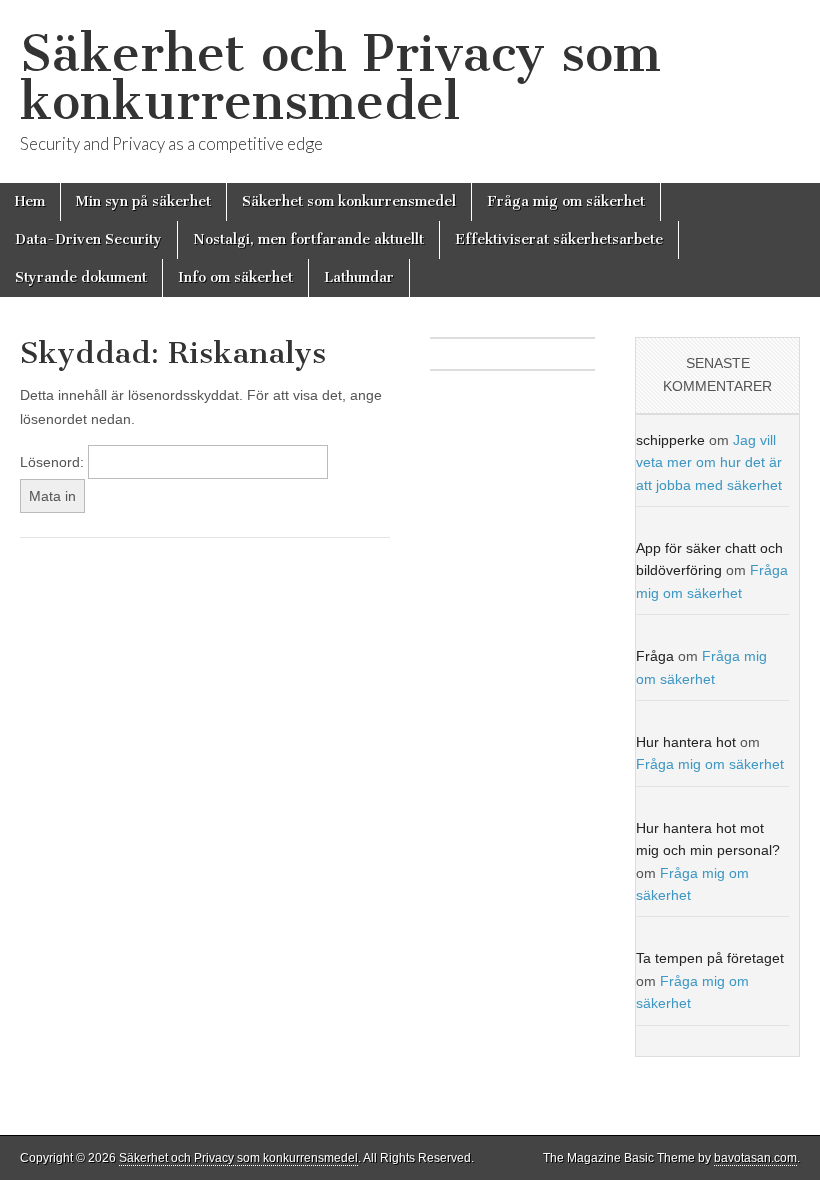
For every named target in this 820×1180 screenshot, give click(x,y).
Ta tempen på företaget (710, 958)
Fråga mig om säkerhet (566, 201)
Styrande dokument (81, 277)
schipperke (670, 440)
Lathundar (359, 277)
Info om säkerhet (235, 277)
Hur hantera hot (686, 742)
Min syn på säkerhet (143, 201)
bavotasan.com (755, 1158)
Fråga (655, 656)
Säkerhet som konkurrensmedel (349, 201)
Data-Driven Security (88, 239)
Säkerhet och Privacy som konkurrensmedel (340, 77)
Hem (30, 201)
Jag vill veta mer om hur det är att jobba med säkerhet (709, 462)
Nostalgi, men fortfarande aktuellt (308, 239)
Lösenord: (54, 462)
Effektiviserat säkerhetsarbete (559, 239)
